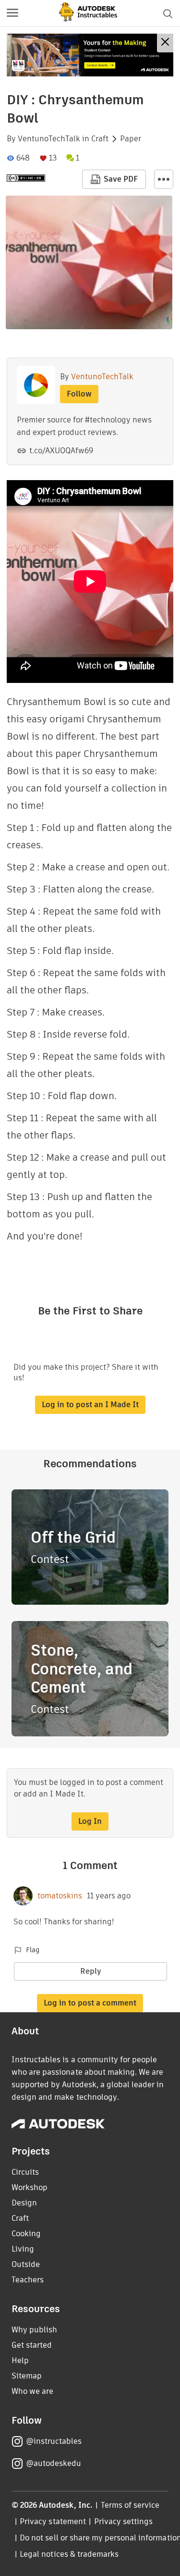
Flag (33, 1950)
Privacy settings (124, 2521)
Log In (90, 1821)
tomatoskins (60, 1896)
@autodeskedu (54, 2463)
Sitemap (27, 2376)
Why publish (34, 2330)
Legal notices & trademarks (69, 2554)
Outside (26, 2264)
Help (20, 2360)
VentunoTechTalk (49, 139)
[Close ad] (165, 43)
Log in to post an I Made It (90, 1405)
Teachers (28, 2280)
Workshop (30, 2187)
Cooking (26, 2234)
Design (24, 2203)
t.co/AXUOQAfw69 (61, 451)
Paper (131, 139)
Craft (100, 139)
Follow (79, 394)
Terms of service (130, 2505)
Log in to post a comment (90, 2003)
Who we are (32, 2391)
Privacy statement (53, 2521)
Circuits (25, 2172)
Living (23, 2249)
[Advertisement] (90, 55)
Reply (91, 1971)
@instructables (54, 2441)
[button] (12, 13)
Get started (32, 2345)
